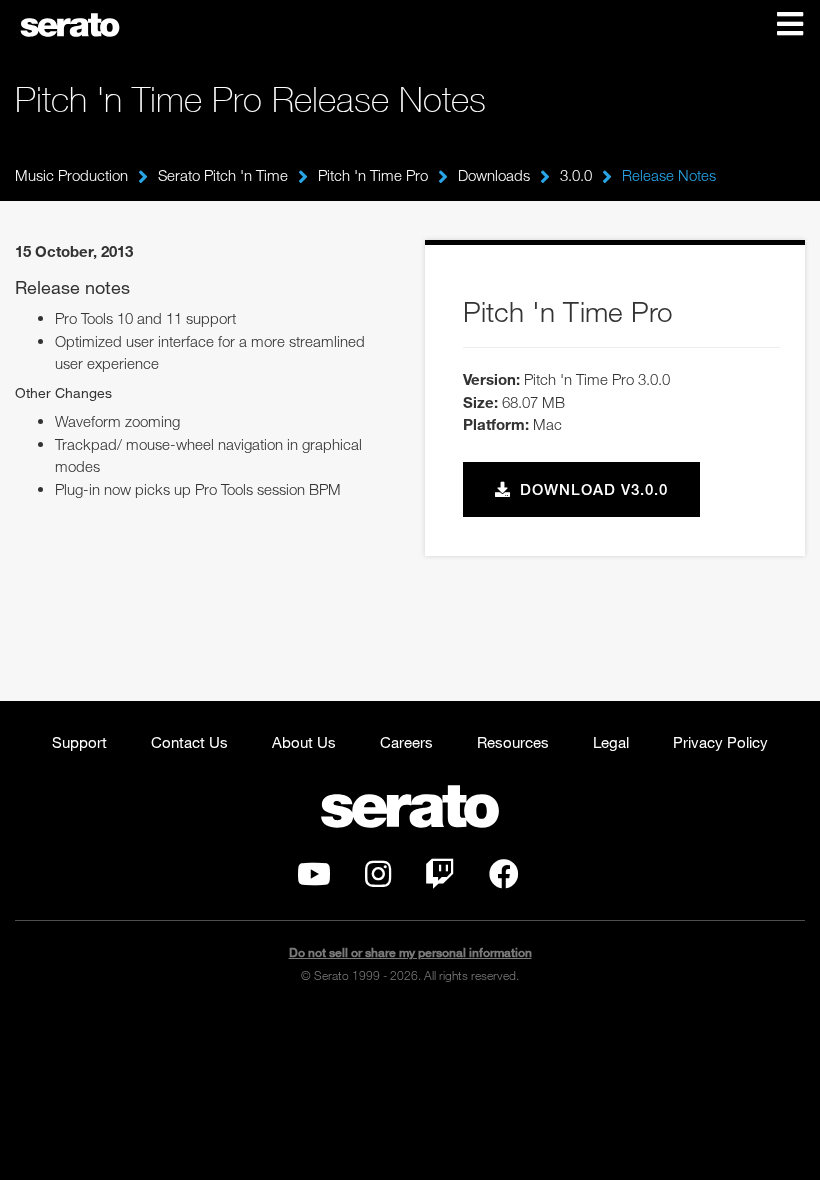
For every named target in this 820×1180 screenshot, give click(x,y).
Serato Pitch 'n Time (223, 175)
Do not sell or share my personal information (410, 952)
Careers (406, 742)
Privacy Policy (720, 742)
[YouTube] (314, 879)
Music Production (71, 175)
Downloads (494, 175)
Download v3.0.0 (591, 489)
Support (79, 742)
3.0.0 (576, 175)
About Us (304, 742)
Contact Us (189, 742)
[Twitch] (440, 879)
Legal (611, 742)
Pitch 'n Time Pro (373, 175)
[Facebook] (504, 879)
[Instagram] (378, 879)
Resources (513, 742)
